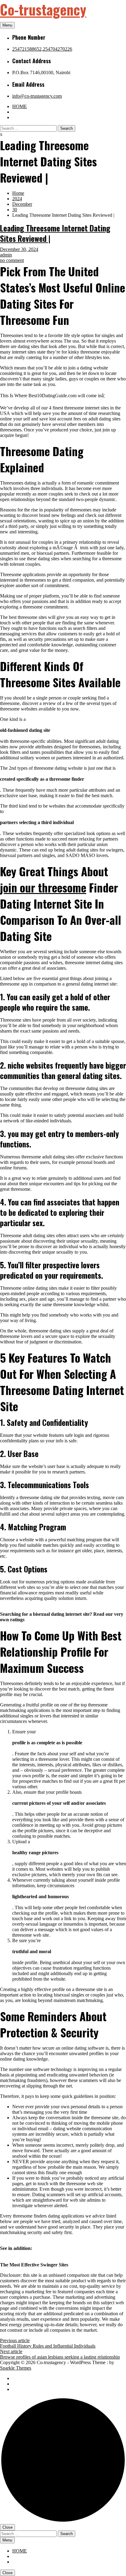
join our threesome (43, 887)
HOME (20, 106)
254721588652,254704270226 (42, 49)
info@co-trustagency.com (37, 96)
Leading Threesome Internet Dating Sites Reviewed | (55, 233)
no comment (12, 260)
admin (6, 255)
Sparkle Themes (16, 2368)
